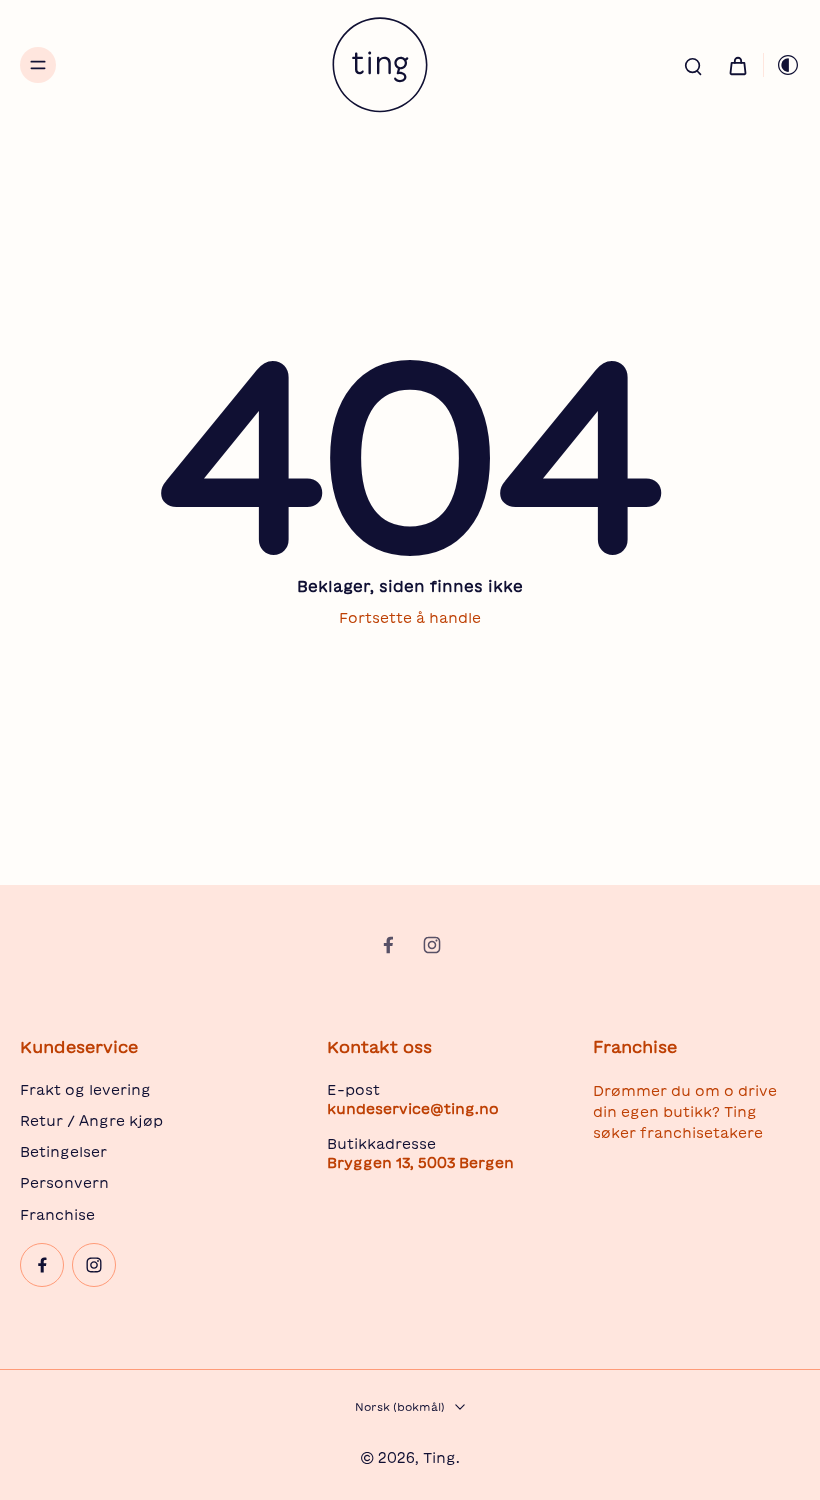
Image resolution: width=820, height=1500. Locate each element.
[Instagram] (432, 945)
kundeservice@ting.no (413, 1109)
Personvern (64, 1183)
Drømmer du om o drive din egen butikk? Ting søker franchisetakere (685, 1112)
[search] (693, 65)
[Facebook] (388, 945)
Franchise (57, 1215)
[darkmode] (782, 65)
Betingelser (63, 1152)
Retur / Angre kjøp (91, 1121)
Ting (439, 1458)
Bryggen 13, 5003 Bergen (420, 1163)
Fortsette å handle (410, 618)
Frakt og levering (85, 1090)
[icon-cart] (737, 65)
